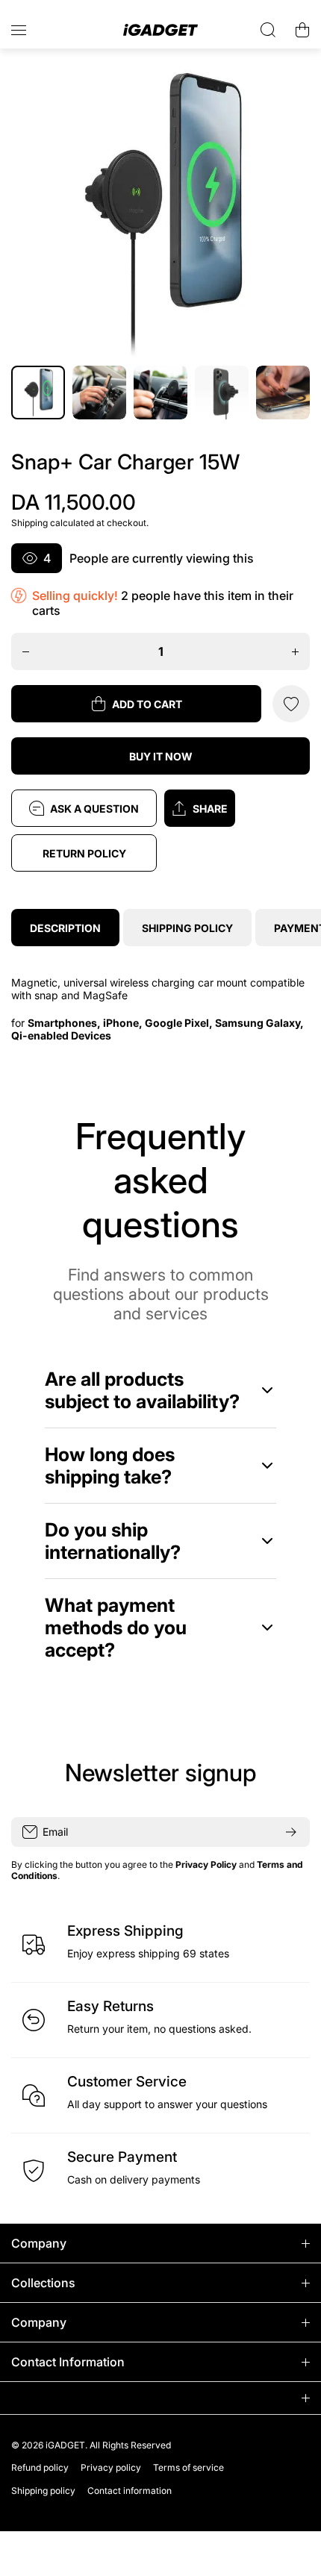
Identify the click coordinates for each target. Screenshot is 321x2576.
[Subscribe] (291, 1832)
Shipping (29, 523)
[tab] (187, 928)
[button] (237, 808)
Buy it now (161, 756)
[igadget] (160, 30)
